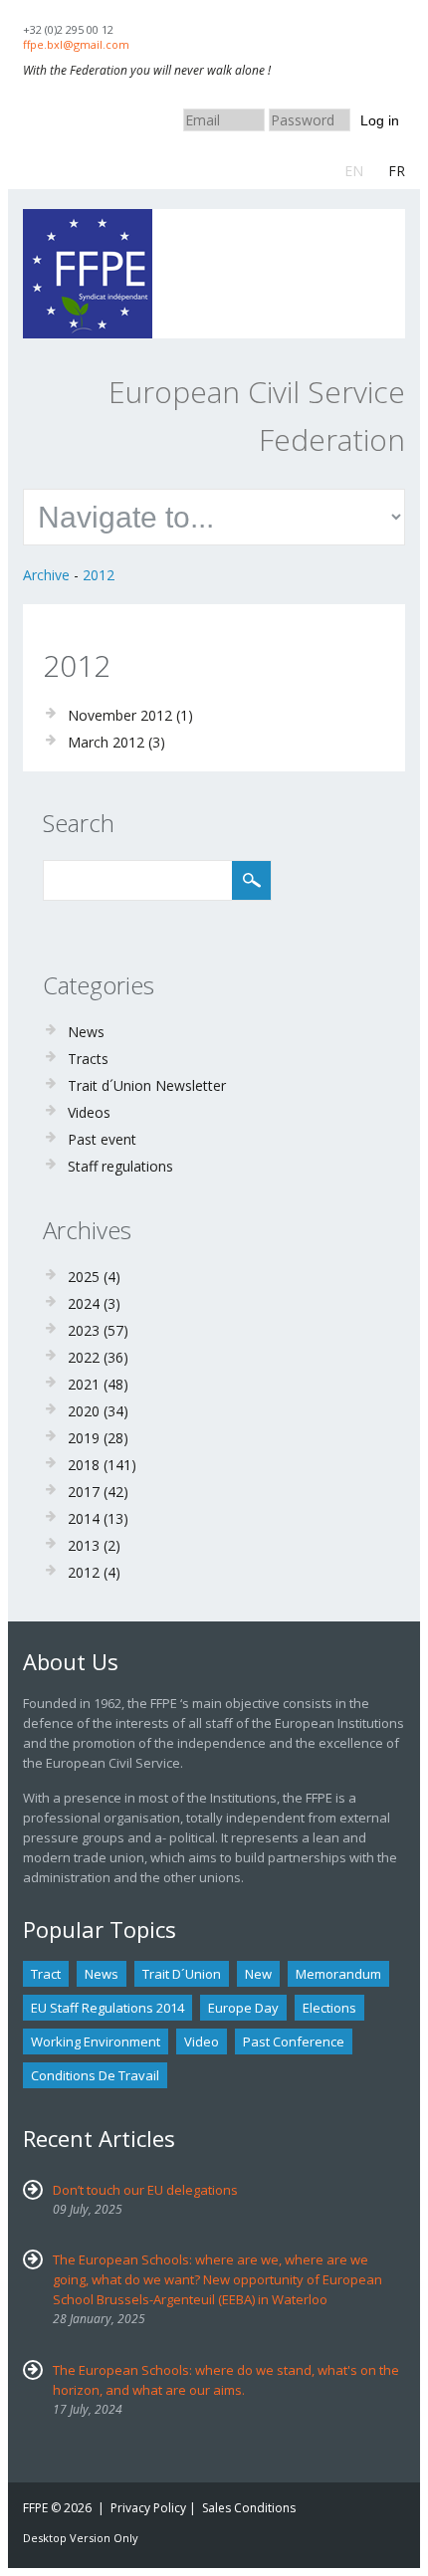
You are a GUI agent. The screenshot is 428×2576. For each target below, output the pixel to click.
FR (397, 171)
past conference (294, 2041)
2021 (84, 1384)
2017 (84, 1492)
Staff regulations (120, 1166)
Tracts (88, 1059)
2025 (84, 1277)
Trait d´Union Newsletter (147, 1085)
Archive (46, 575)
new (258, 1974)
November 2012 (120, 715)
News (86, 1032)
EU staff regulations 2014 (107, 2008)
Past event (102, 1139)
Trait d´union (182, 1974)
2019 (84, 1438)
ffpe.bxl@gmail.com (76, 44)
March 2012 (106, 742)
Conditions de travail (95, 2075)
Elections (329, 2008)
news (102, 1974)
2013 (84, 1545)
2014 (84, 1518)
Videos (89, 1112)
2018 (84, 1465)
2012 (99, 575)
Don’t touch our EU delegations (145, 2190)
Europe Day (243, 2008)
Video (202, 2041)
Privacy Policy (148, 2508)
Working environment (96, 2041)
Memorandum (338, 1974)
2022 (84, 1357)
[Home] (88, 218)
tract (46, 1974)
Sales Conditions (249, 2508)
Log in (380, 120)
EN (354, 171)
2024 (84, 1303)
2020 (84, 1411)
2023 (84, 1330)
